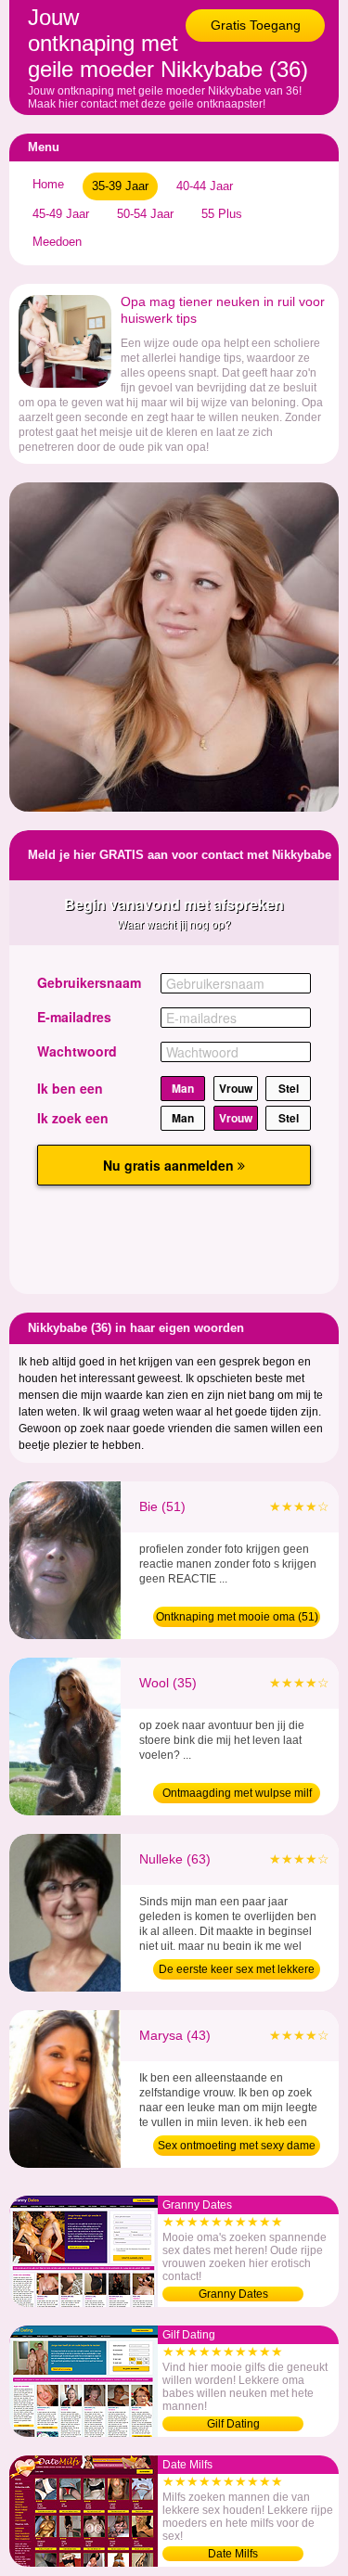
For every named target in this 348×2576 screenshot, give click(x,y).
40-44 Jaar (205, 186)
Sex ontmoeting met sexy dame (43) (237, 2147)
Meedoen (57, 242)
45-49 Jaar (61, 214)
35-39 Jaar (120, 186)
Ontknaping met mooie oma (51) (237, 1617)
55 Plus (222, 214)
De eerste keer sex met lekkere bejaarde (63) (237, 1971)
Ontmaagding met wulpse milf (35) (237, 1795)
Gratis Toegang (256, 25)
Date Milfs (233, 2554)
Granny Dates (233, 2294)
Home (48, 184)
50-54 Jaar (145, 214)
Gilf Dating (233, 2424)
